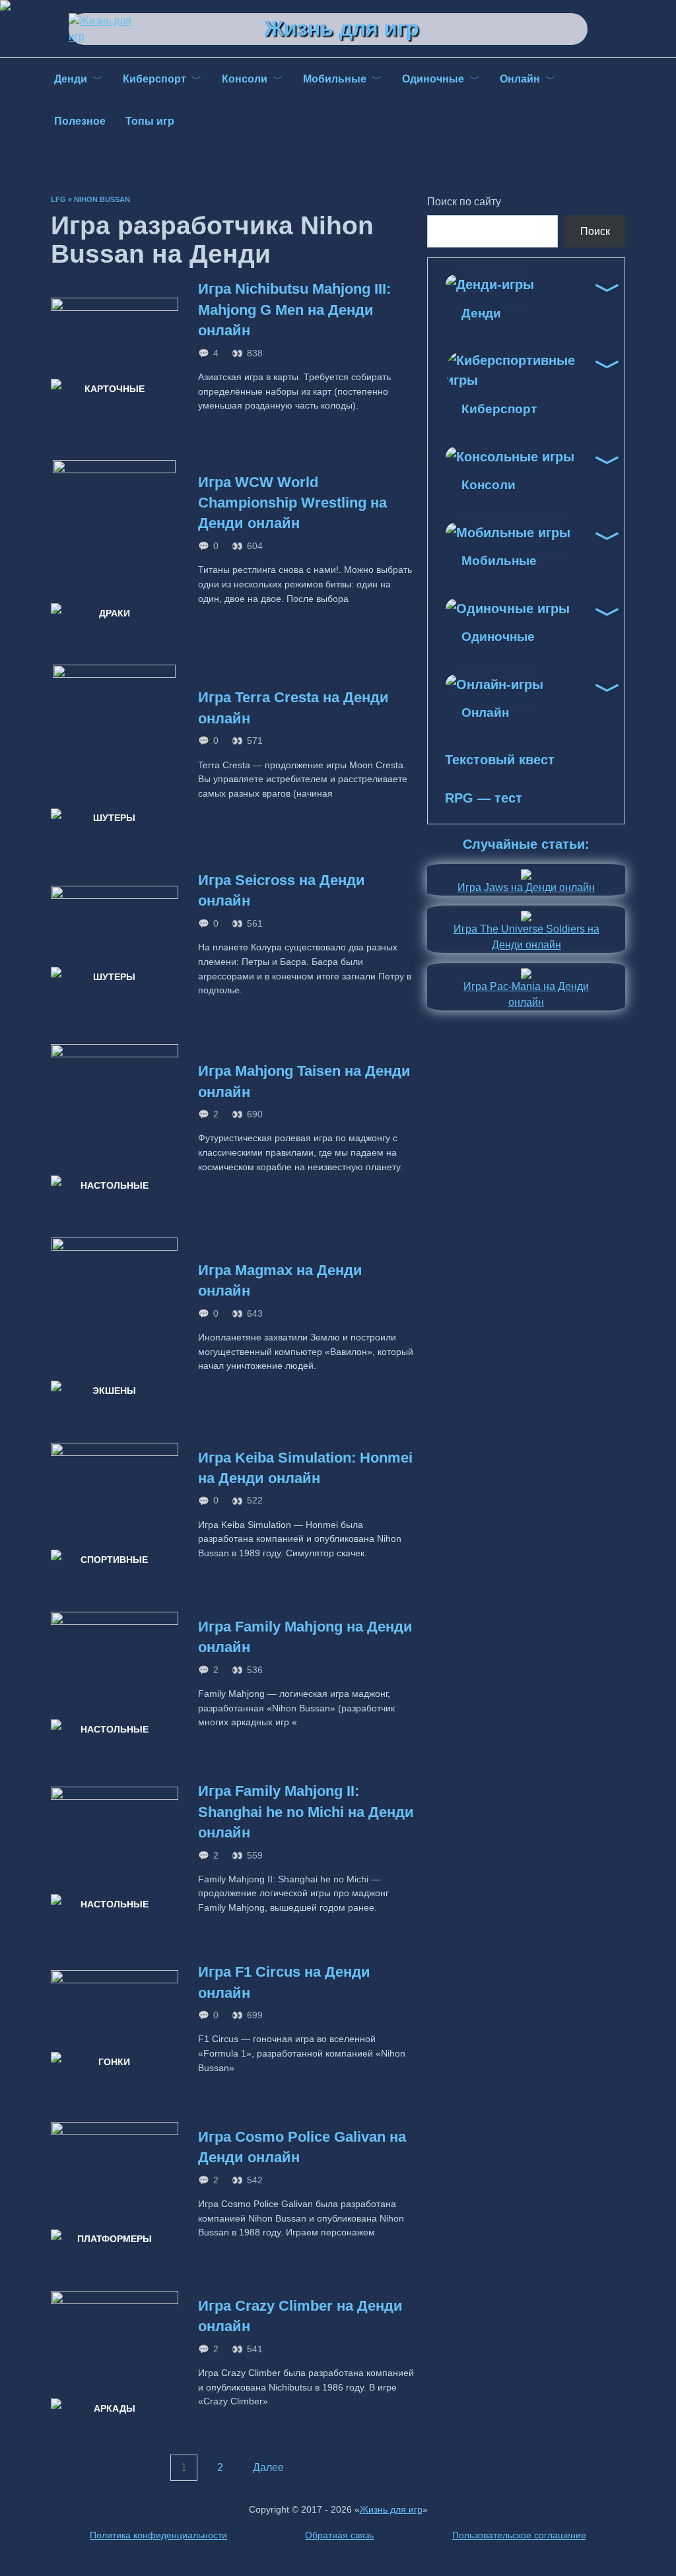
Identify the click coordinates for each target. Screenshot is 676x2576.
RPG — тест (484, 798)
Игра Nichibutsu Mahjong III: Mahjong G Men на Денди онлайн (294, 310)
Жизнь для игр (342, 28)
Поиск (595, 231)
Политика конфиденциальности (158, 2535)
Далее (268, 2468)
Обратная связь (339, 2535)
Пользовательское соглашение (519, 2535)
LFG (58, 199)
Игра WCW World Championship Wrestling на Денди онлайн (292, 503)
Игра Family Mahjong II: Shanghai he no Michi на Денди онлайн (306, 1812)
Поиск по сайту (464, 202)
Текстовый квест (500, 760)
